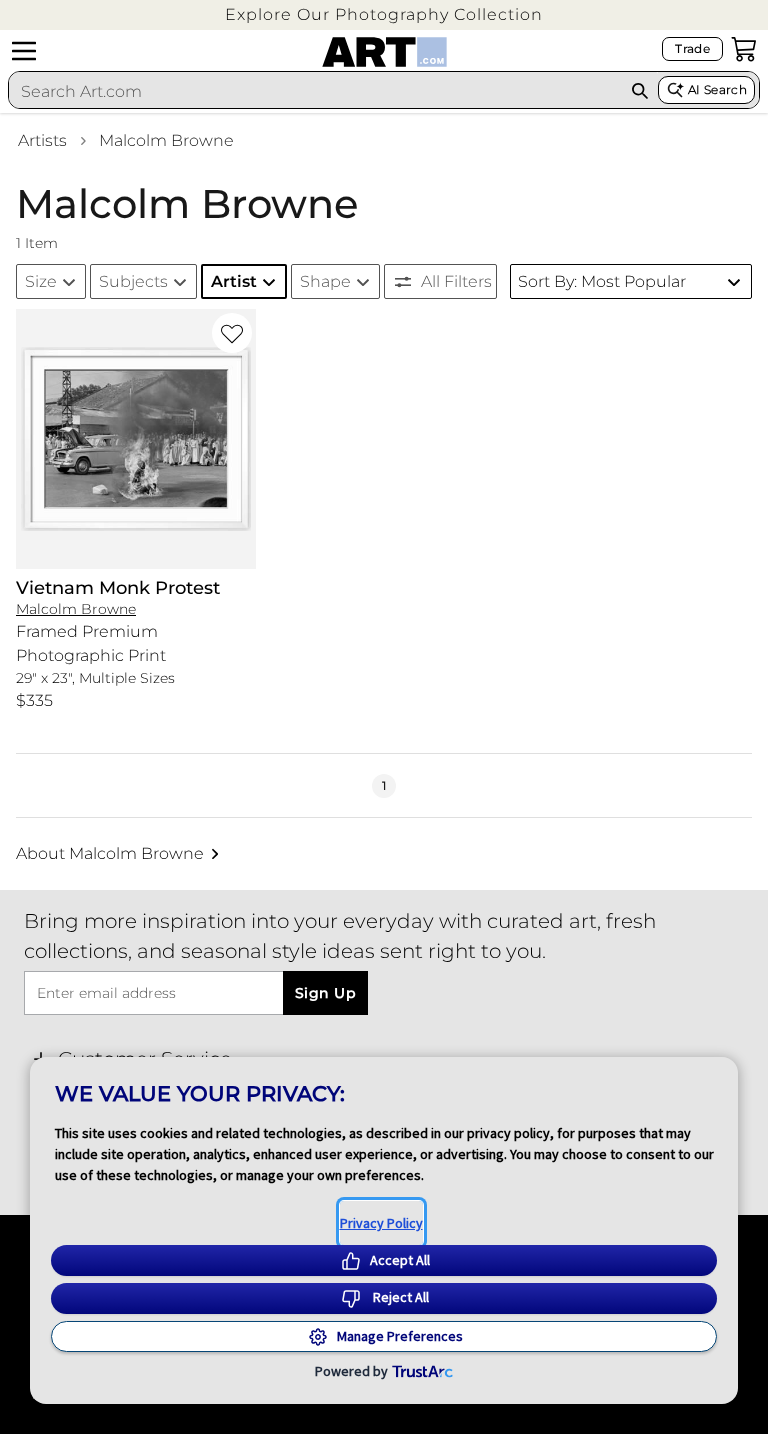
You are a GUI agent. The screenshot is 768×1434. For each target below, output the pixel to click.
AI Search (717, 89)
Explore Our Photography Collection (384, 14)
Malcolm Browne (166, 140)
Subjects (133, 281)
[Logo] (384, 52)
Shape (325, 281)
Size (41, 281)
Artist (234, 281)
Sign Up (325, 993)
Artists (42, 140)
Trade (692, 48)
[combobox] (315, 91)
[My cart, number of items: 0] (744, 49)
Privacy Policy (381, 1223)
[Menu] (24, 51)
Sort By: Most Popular (602, 281)
